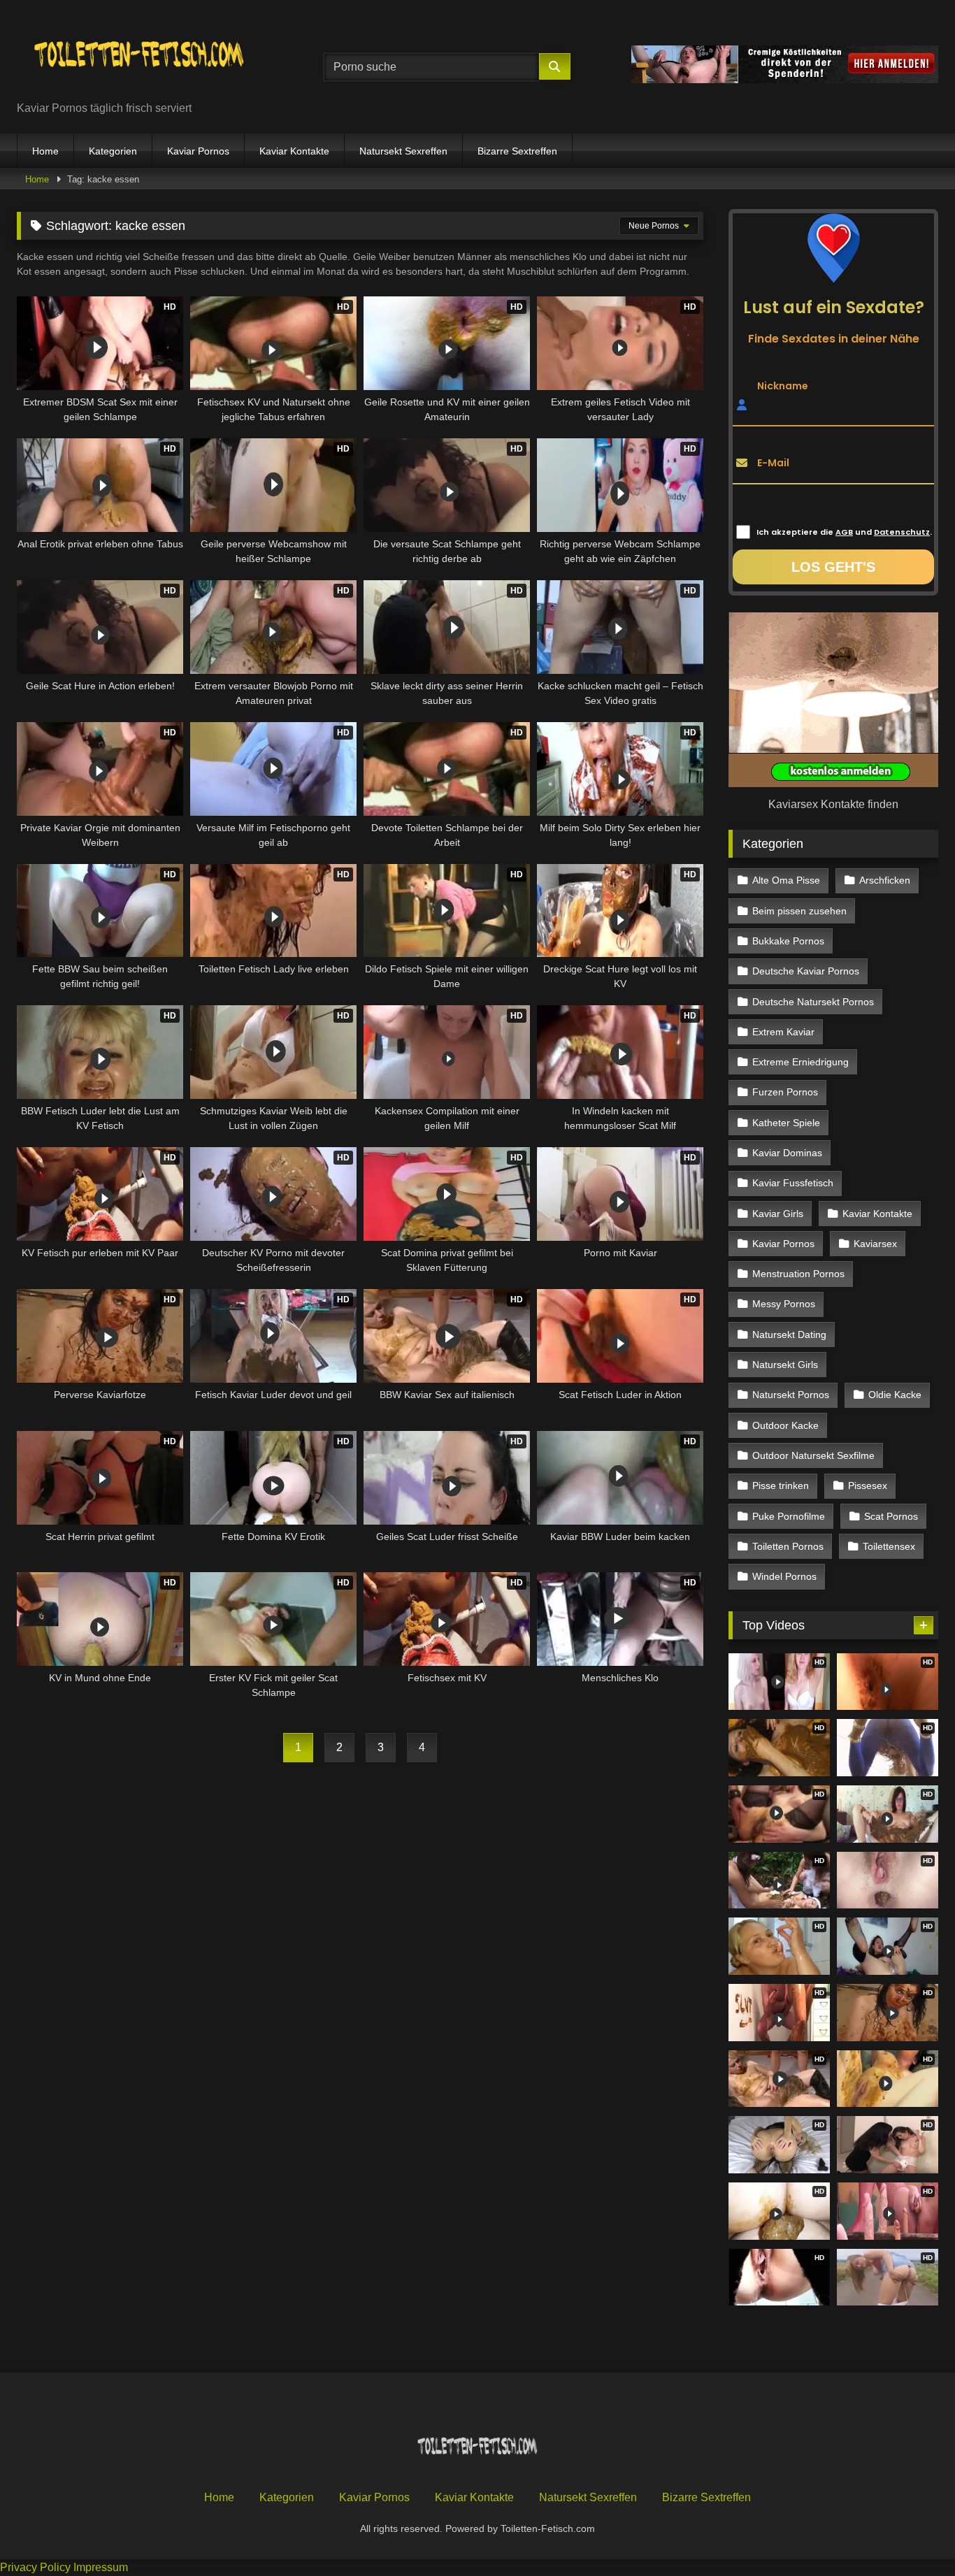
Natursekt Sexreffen (403, 151)
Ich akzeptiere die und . (844, 532)
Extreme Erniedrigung (800, 1062)
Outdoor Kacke (785, 1425)
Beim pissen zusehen (799, 911)
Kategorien (113, 151)
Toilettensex (889, 1546)
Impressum (101, 2567)
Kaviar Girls (778, 1214)
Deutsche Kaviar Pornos (806, 971)
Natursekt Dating (789, 1334)
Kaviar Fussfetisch (793, 1183)
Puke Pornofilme (789, 1516)
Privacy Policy (35, 2567)
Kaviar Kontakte (294, 151)
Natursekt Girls (785, 1365)
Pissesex (868, 1485)
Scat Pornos (891, 1516)
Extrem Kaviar (783, 1032)
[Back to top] (912, 2534)
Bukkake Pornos (788, 941)
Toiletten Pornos (788, 1546)
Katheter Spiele (786, 1123)
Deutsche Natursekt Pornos (813, 1002)
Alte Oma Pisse (786, 880)
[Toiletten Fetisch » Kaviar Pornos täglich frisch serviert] (139, 56)
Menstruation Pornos (798, 1274)
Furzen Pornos (785, 1092)
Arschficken (885, 880)
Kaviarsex (875, 1244)
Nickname (783, 385)
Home (45, 151)
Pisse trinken (781, 1485)
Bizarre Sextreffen (517, 151)
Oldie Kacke (895, 1395)
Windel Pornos (784, 1576)
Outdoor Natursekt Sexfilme (813, 1455)
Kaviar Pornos (198, 151)
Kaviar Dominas (787, 1153)
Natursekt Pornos (791, 1395)
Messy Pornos (784, 1304)
